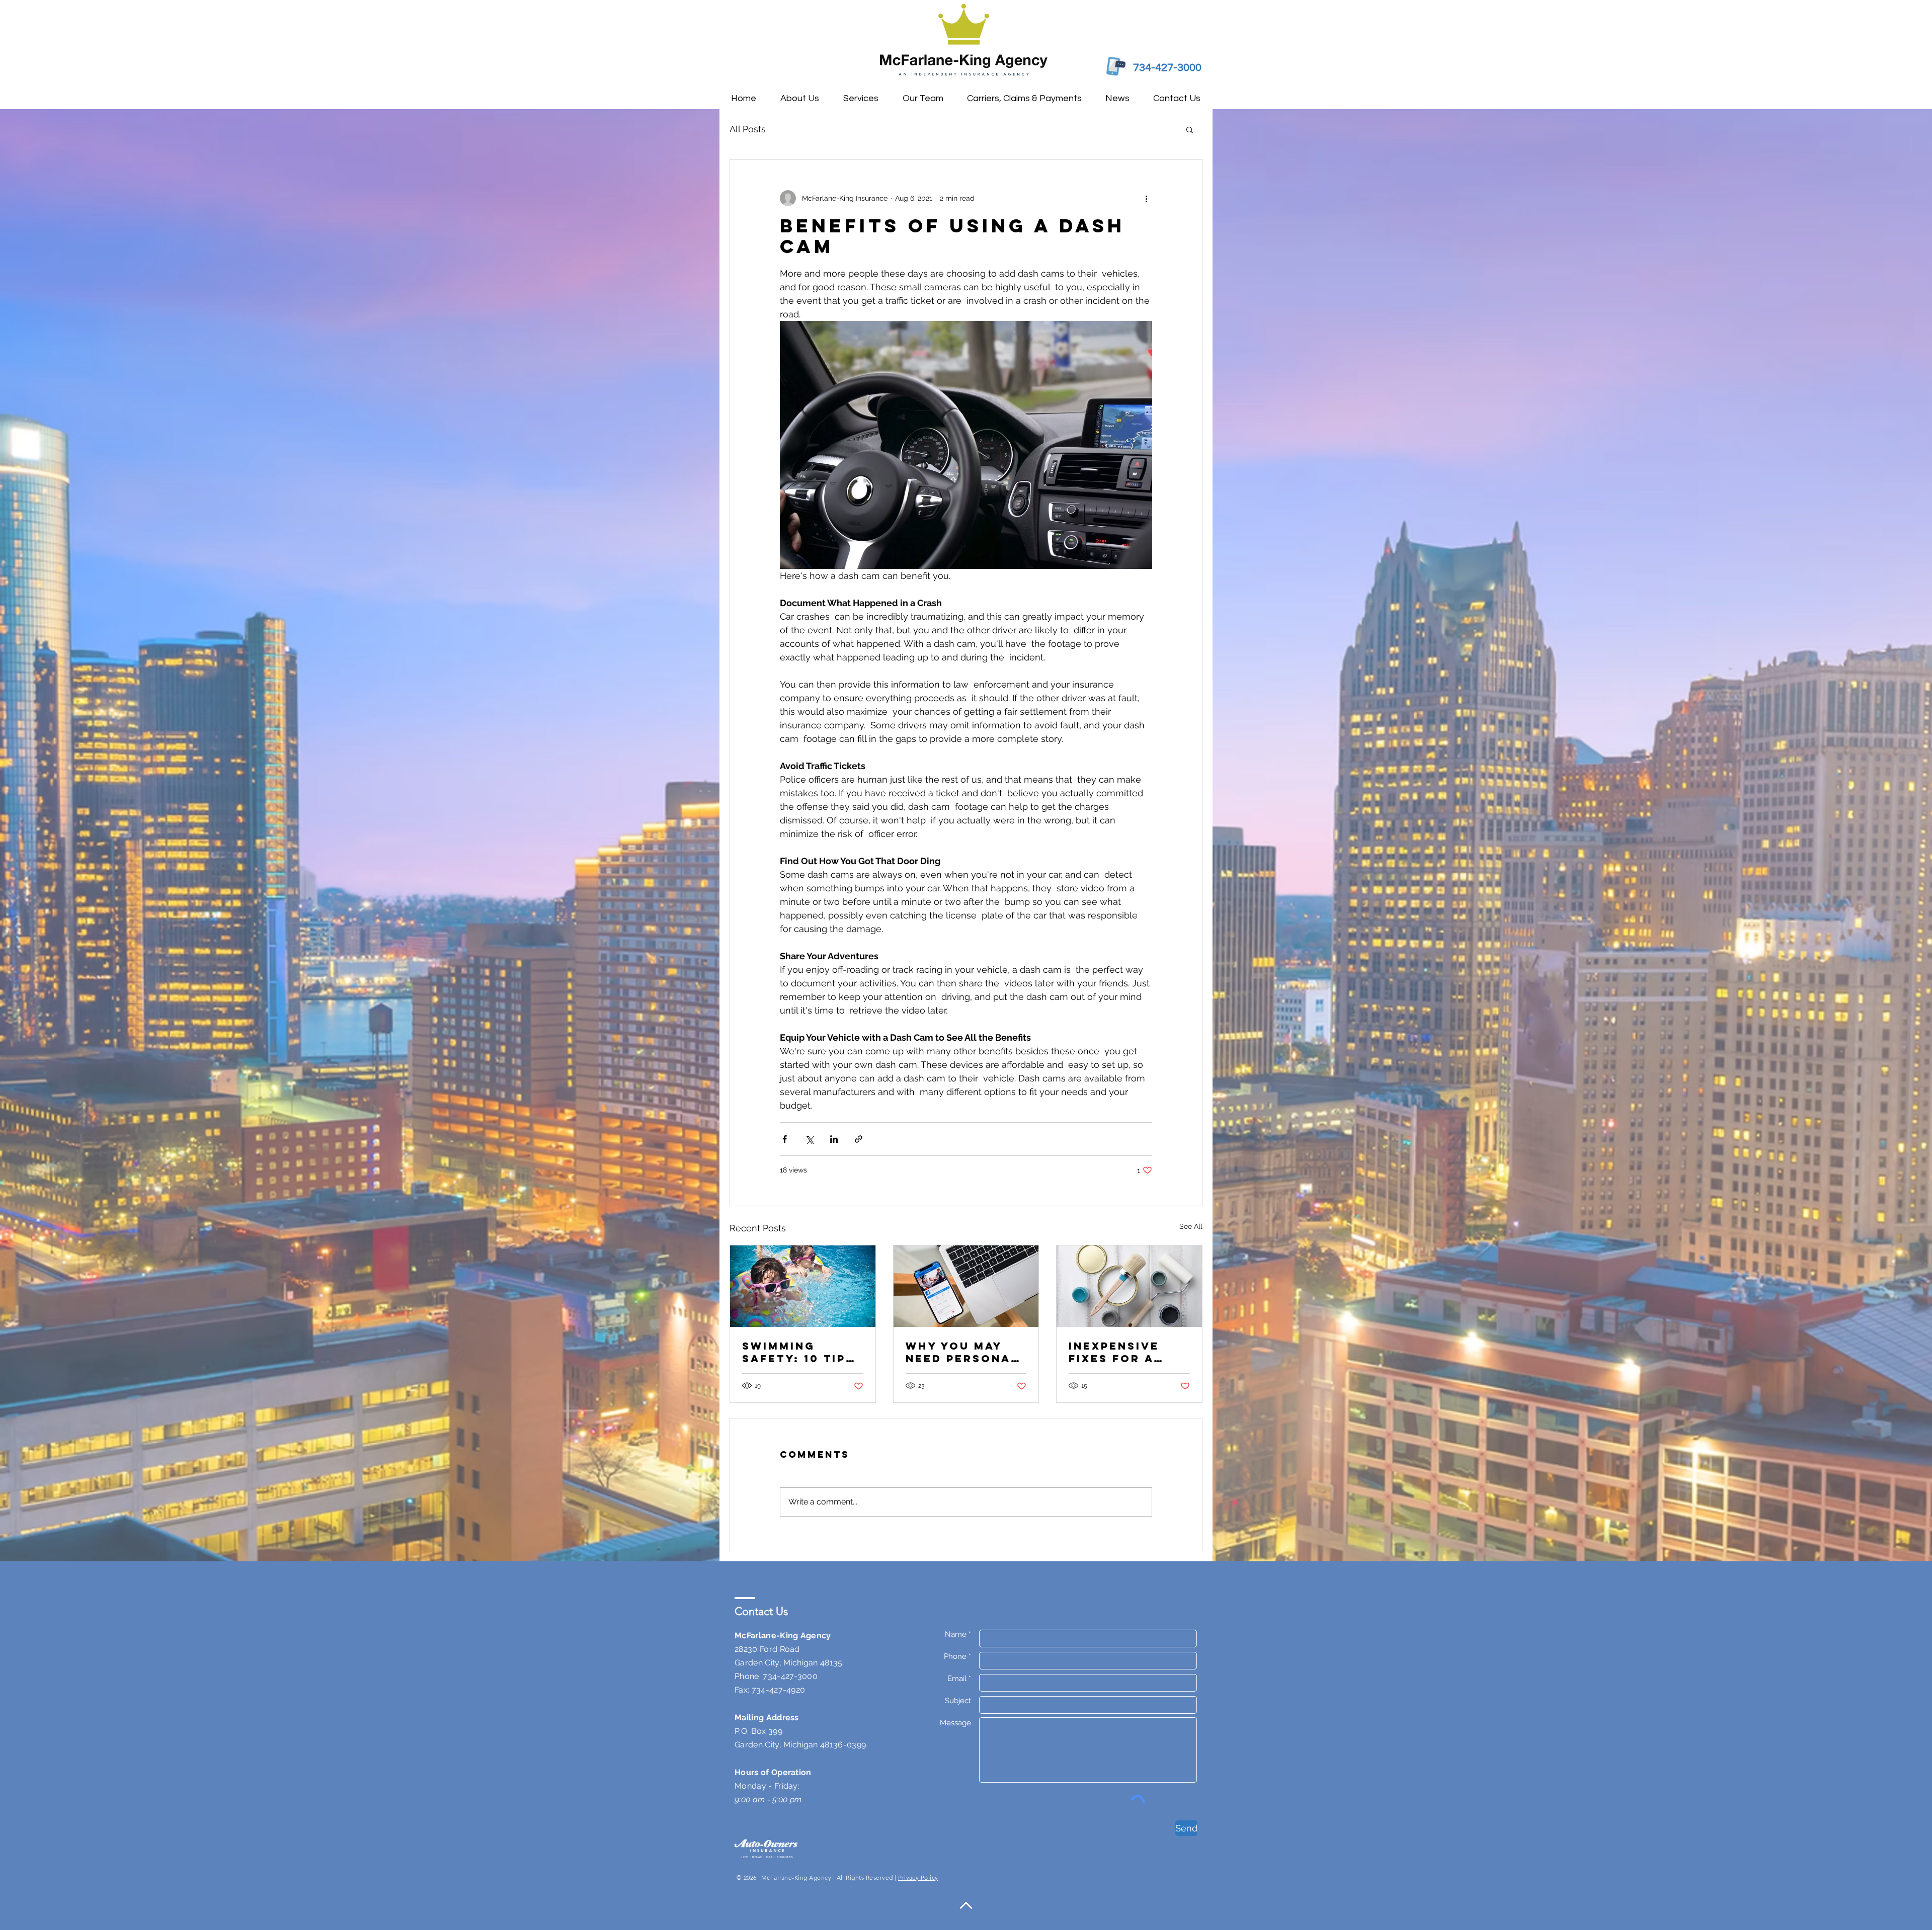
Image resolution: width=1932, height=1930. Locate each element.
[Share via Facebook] (785, 1139)
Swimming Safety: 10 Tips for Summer (798, 1352)
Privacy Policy (918, 1877)
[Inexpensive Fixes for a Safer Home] (1129, 1286)
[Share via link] (859, 1139)
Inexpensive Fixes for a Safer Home (1114, 1352)
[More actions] (1146, 198)
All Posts (748, 129)
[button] (1190, 129)
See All (1191, 1226)
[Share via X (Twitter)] (809, 1139)
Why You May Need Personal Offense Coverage (962, 1352)
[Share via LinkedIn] (834, 1139)
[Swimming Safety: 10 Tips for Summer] (803, 1286)
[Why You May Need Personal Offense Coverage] (966, 1286)
